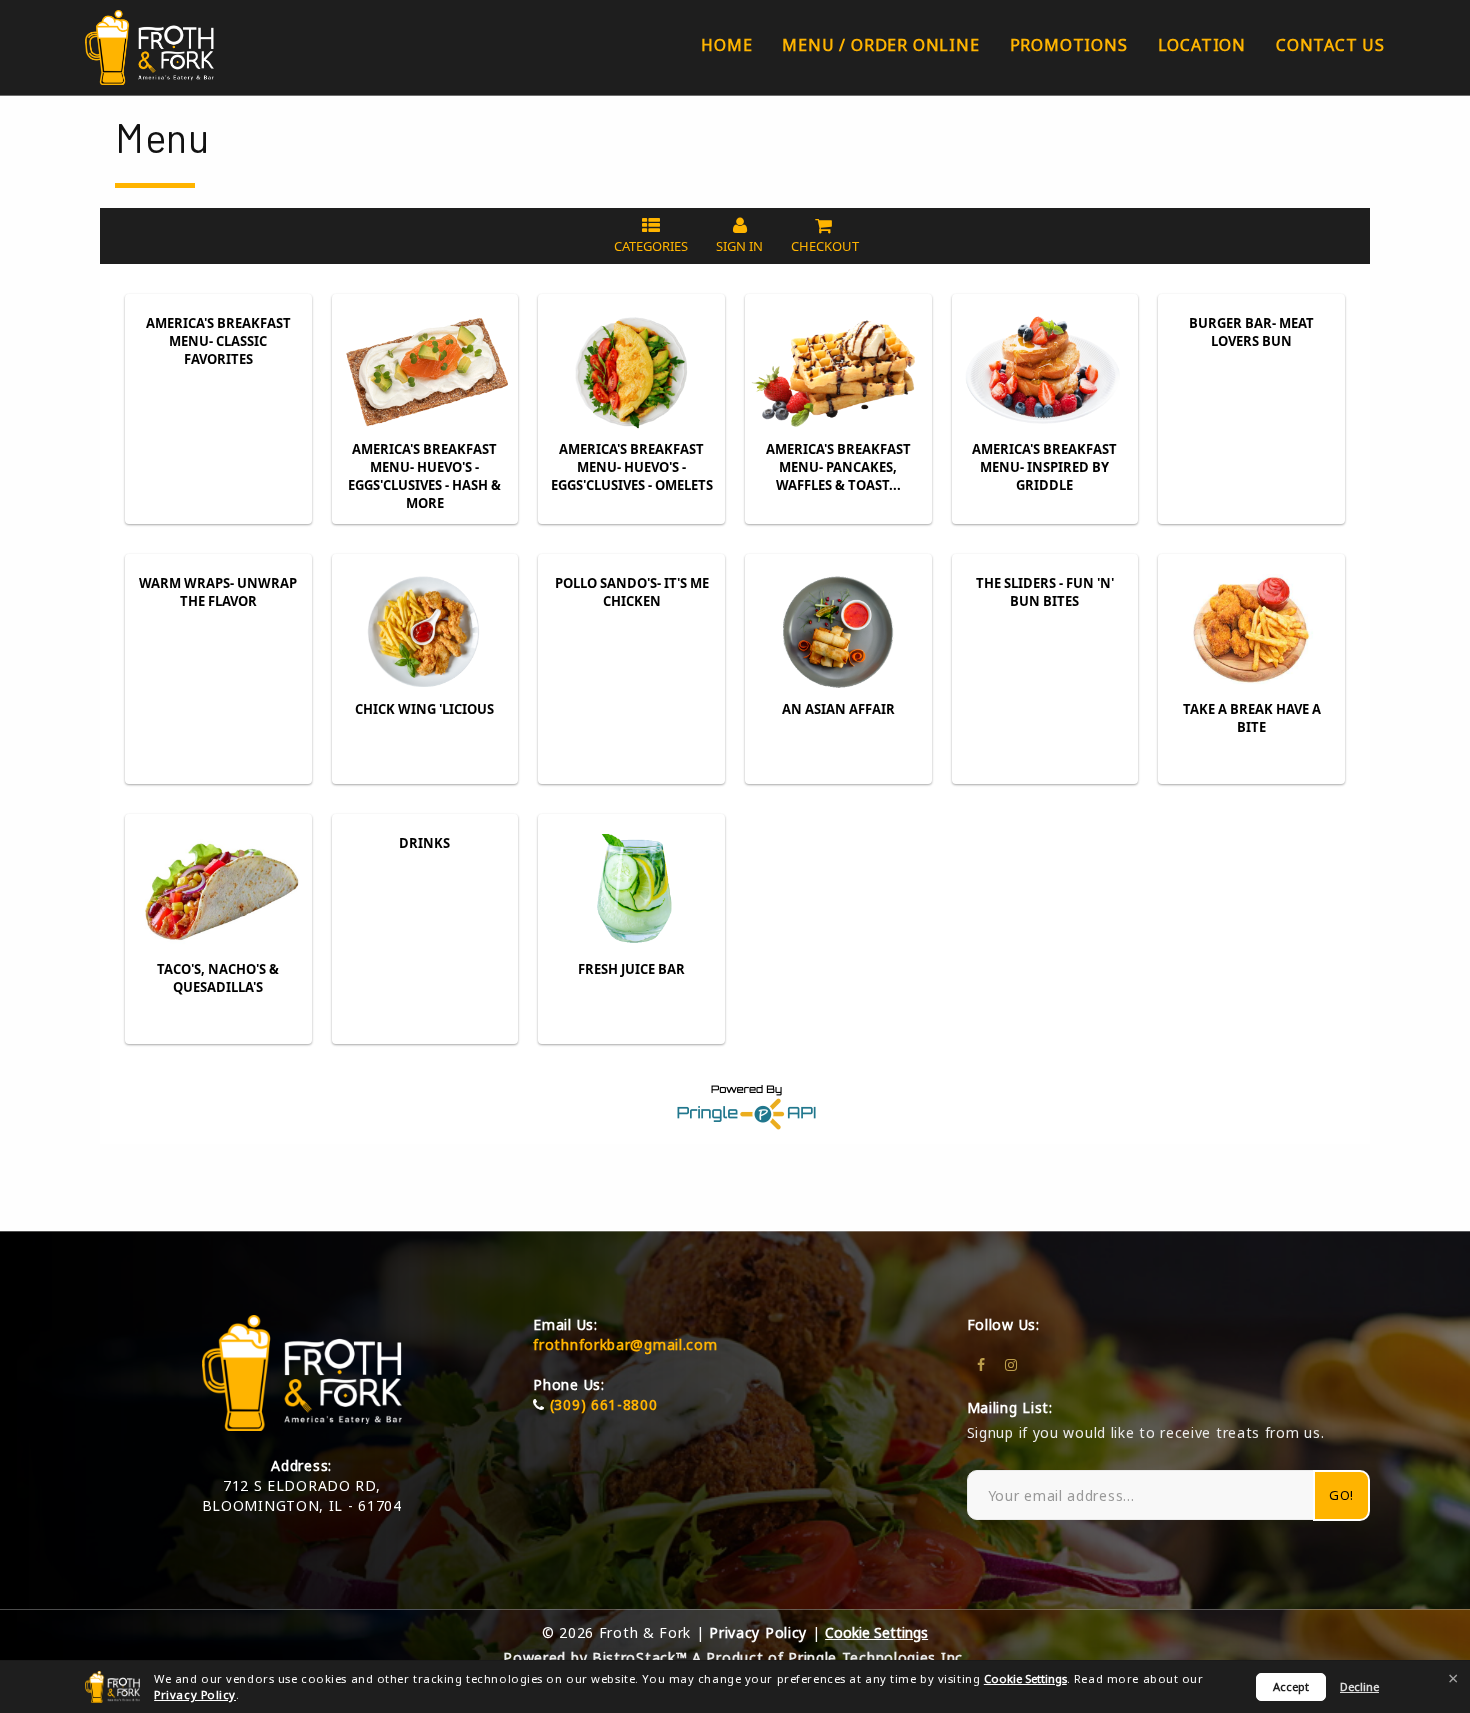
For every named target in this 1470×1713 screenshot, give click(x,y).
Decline (1359, 1686)
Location (1202, 45)
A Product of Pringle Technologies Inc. (829, 1657)
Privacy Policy (195, 1694)
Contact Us (1330, 45)
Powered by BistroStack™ (595, 1657)
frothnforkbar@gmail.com (625, 1344)
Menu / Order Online (880, 45)
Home (726, 45)
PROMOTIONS (1069, 45)
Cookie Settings (1025, 1678)
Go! (1341, 1495)
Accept (1291, 1686)
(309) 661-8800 (604, 1404)
